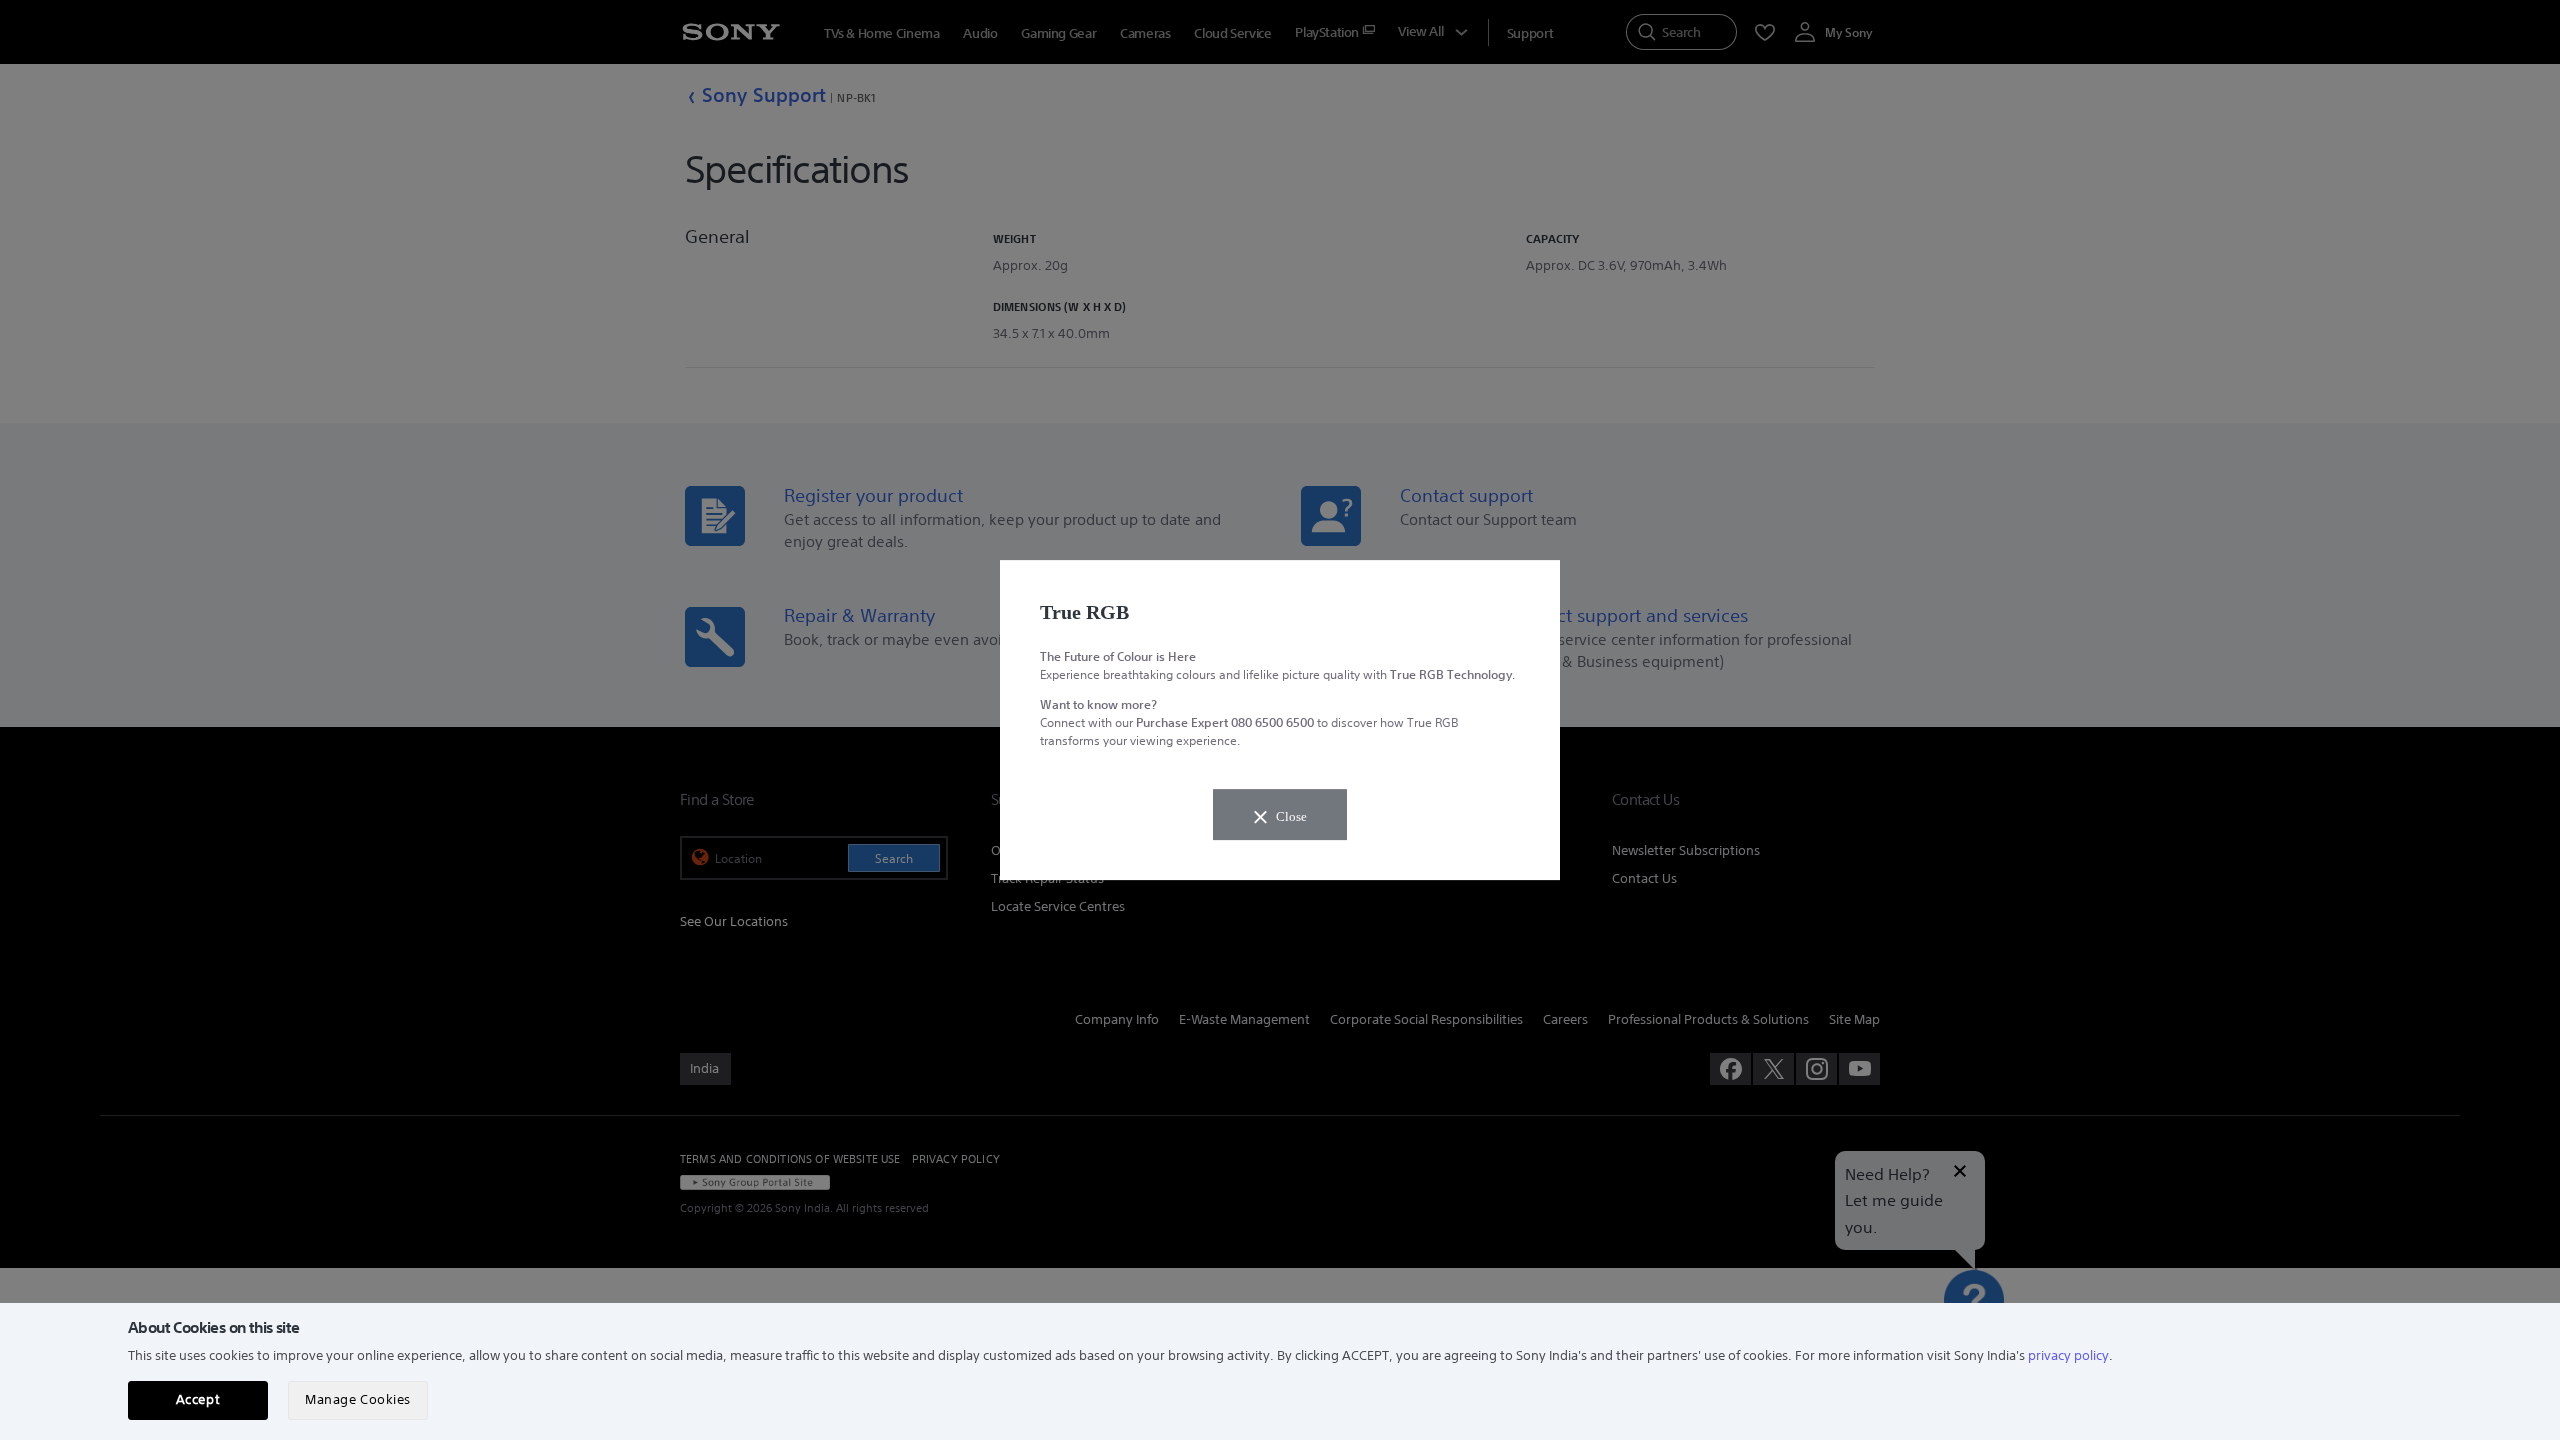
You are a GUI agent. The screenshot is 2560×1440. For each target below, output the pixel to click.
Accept (198, 1399)
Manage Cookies (357, 1399)
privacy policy (2068, 1355)
